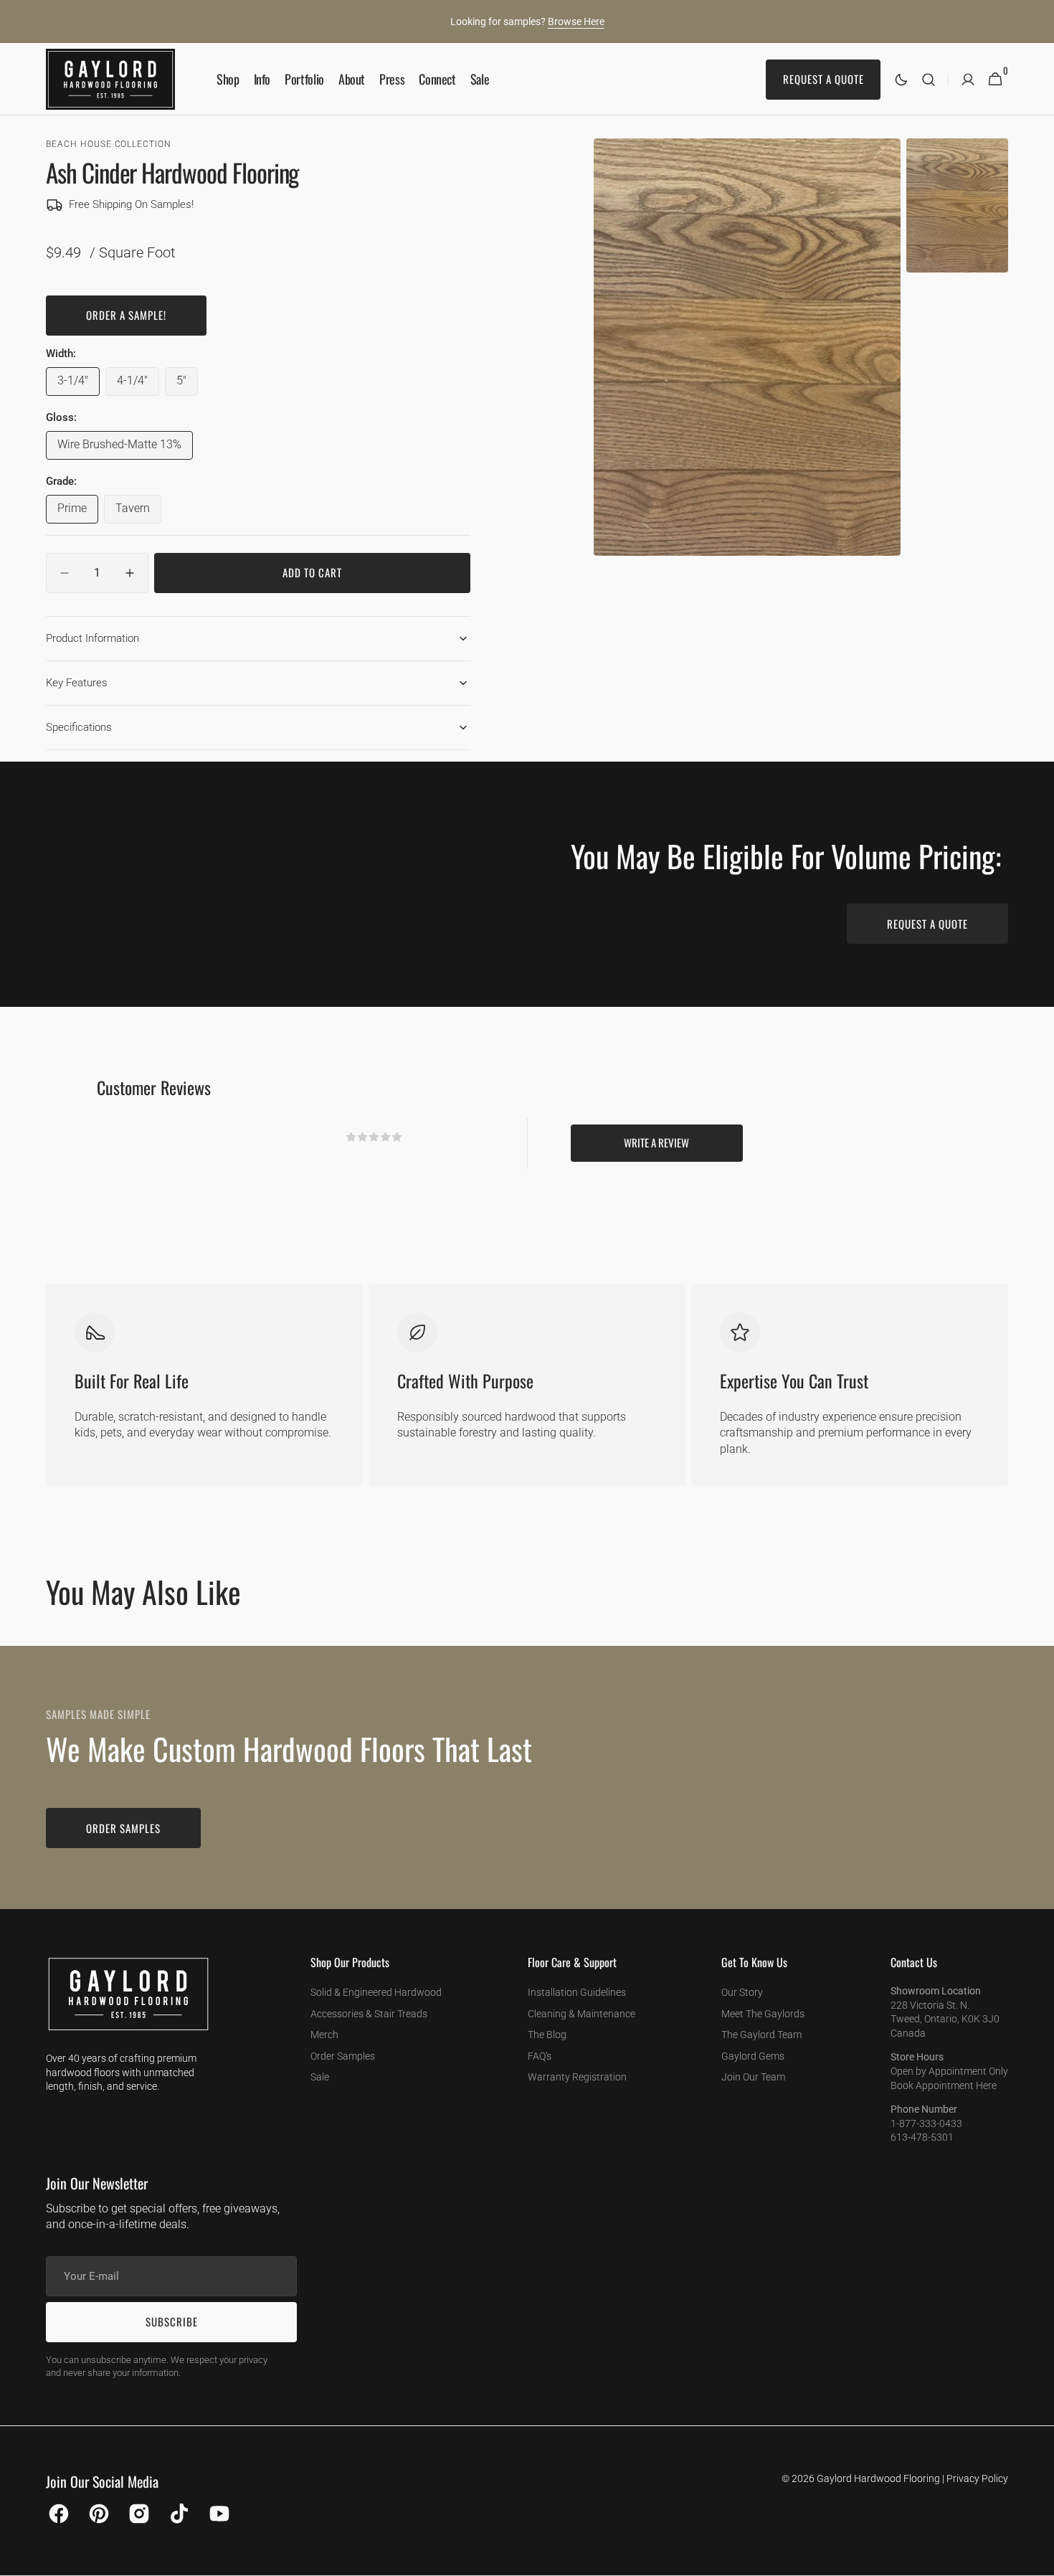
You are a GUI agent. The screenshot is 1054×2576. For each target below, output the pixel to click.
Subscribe (172, 2321)
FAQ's (540, 2056)
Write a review (656, 1142)
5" (187, 384)
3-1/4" (79, 384)
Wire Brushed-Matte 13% (119, 448)
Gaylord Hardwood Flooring (878, 2478)
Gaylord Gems (753, 2056)
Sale (320, 2077)
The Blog (547, 2035)
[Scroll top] (1037, 2559)
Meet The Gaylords (763, 2014)
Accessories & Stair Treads (369, 2014)
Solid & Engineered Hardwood (376, 1992)
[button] (929, 79)
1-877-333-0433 (926, 2123)
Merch (324, 2035)
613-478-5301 (922, 2137)
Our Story (742, 1992)
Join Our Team (753, 2077)
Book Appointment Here (944, 2085)
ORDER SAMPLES (123, 1828)
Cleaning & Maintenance (581, 2014)
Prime (78, 512)
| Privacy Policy (975, 2478)
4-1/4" (138, 384)
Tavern (138, 512)
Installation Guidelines (577, 1992)
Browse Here (576, 22)
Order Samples (343, 2056)
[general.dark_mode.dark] (901, 80)
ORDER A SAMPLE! (126, 315)
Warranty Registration (577, 2077)
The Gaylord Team (761, 2035)
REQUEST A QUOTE (927, 924)
